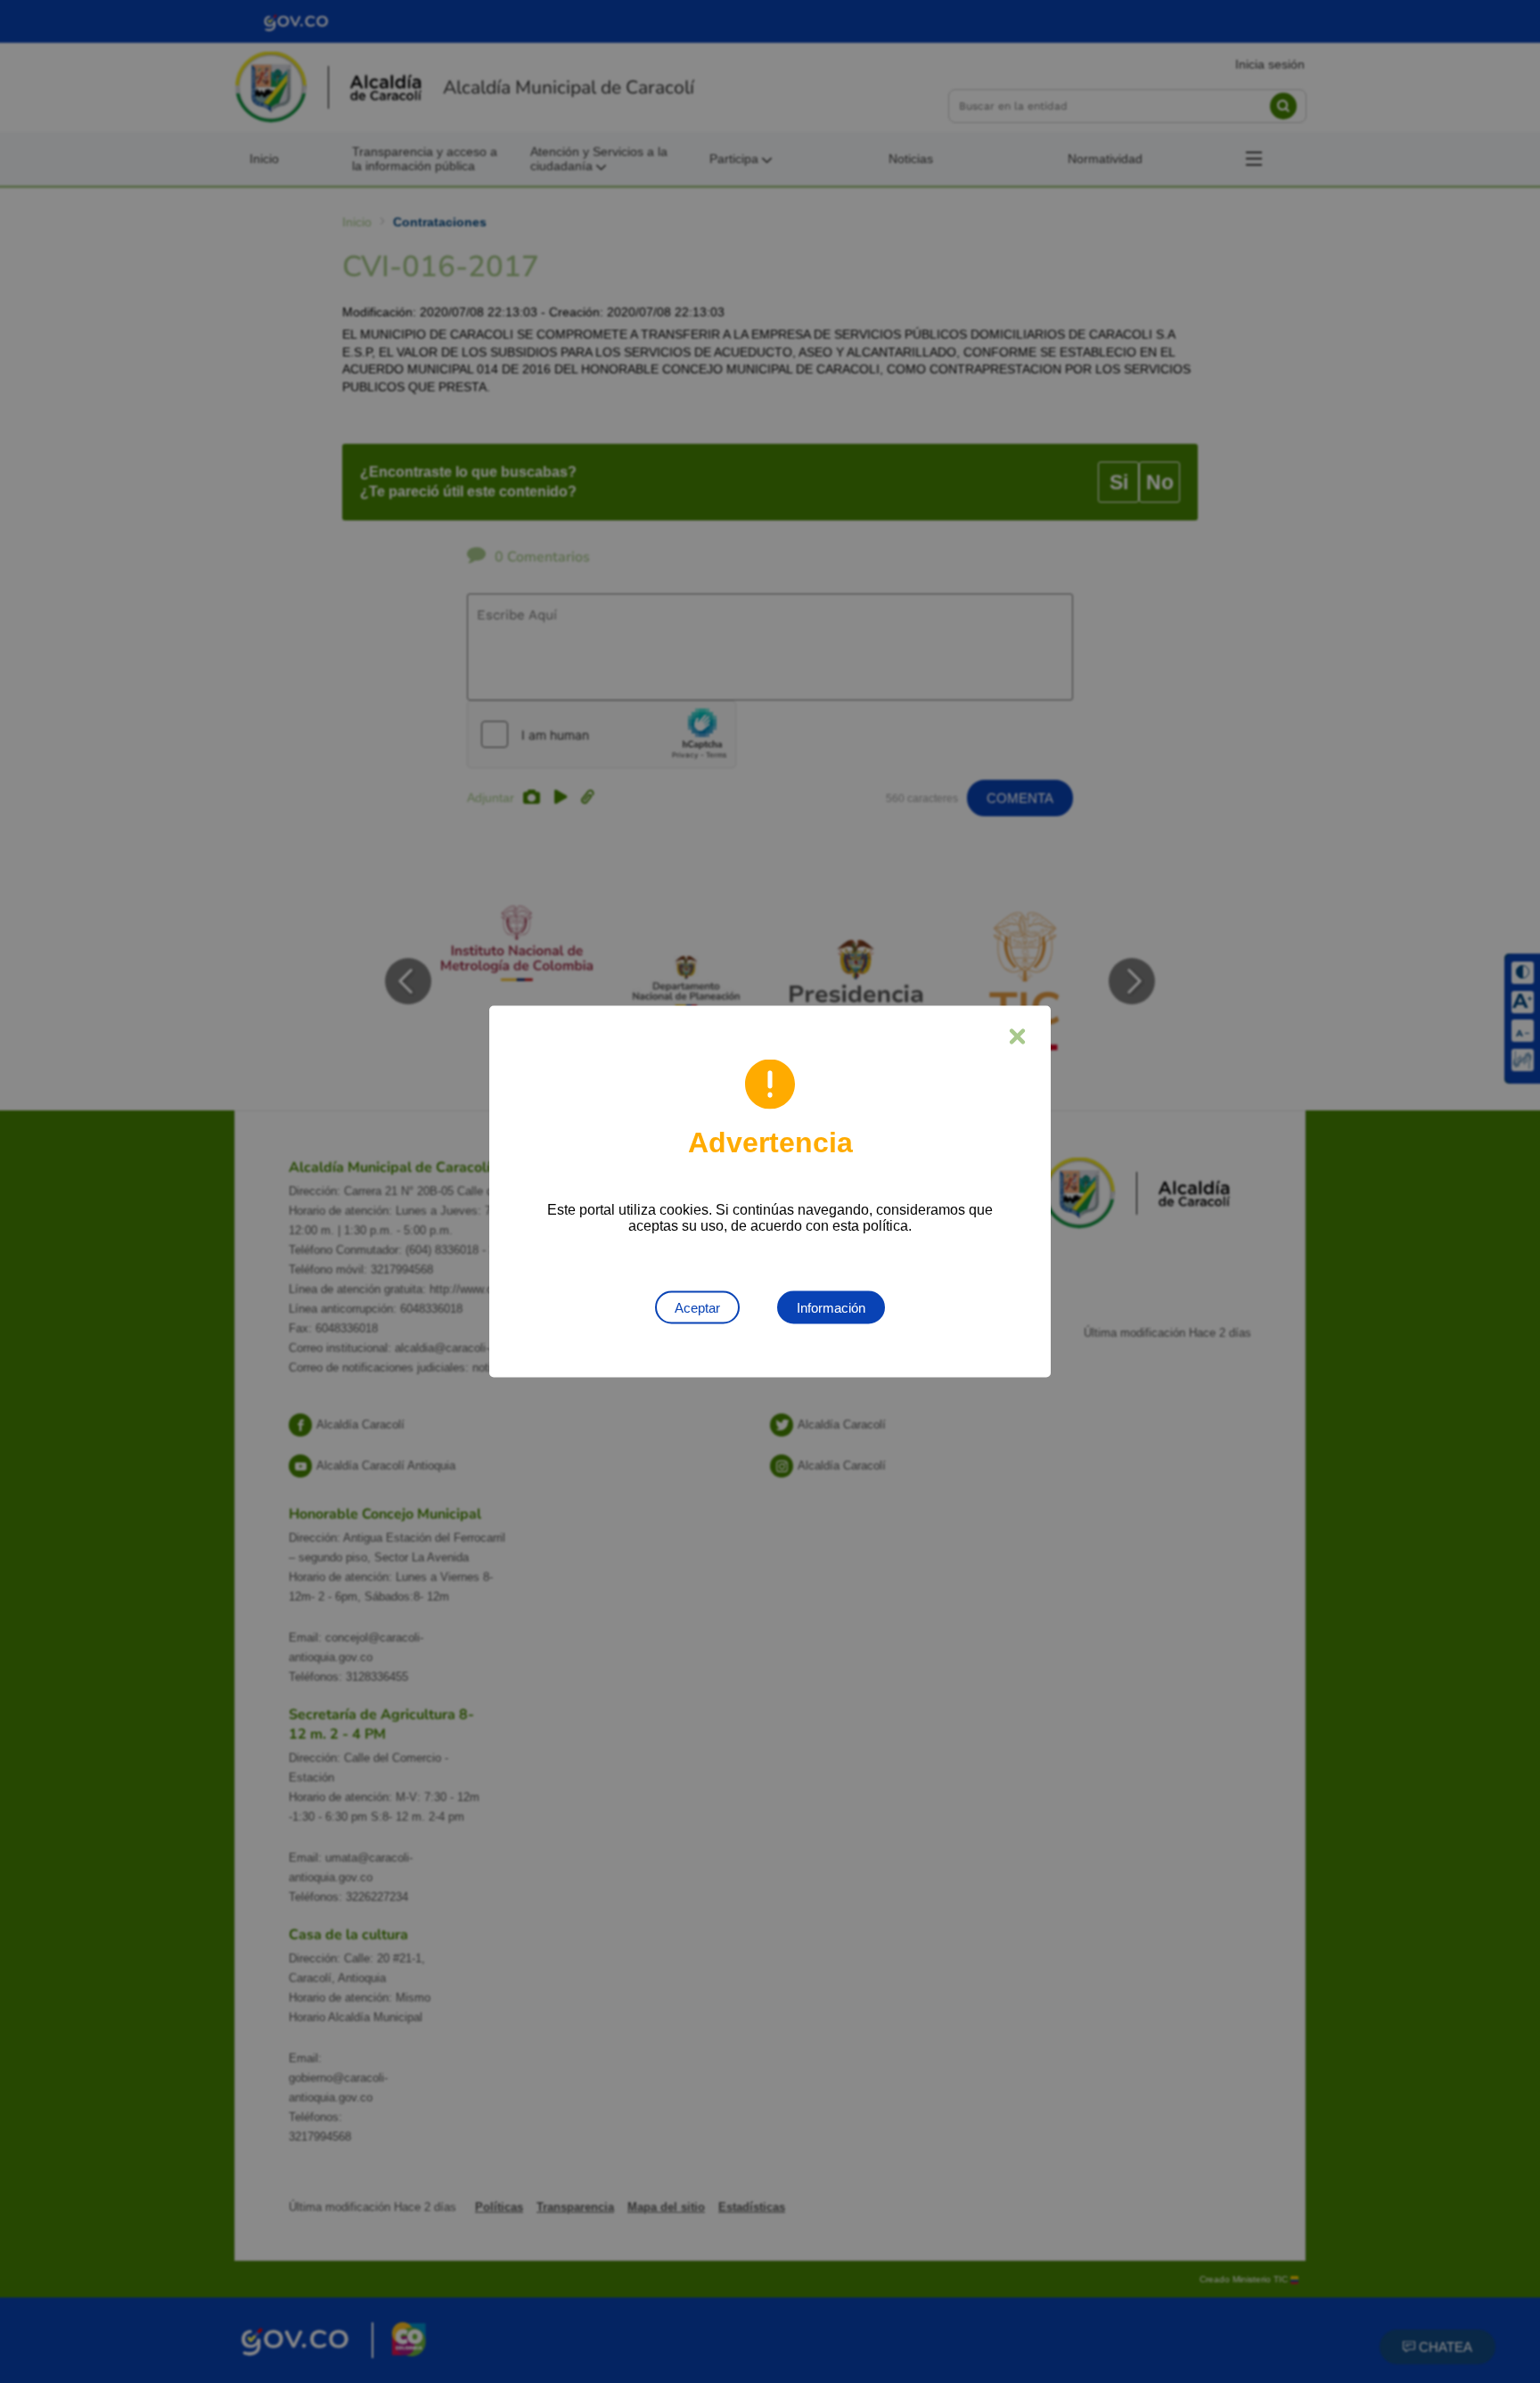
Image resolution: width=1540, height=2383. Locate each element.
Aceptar (697, 1308)
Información (831, 1308)
